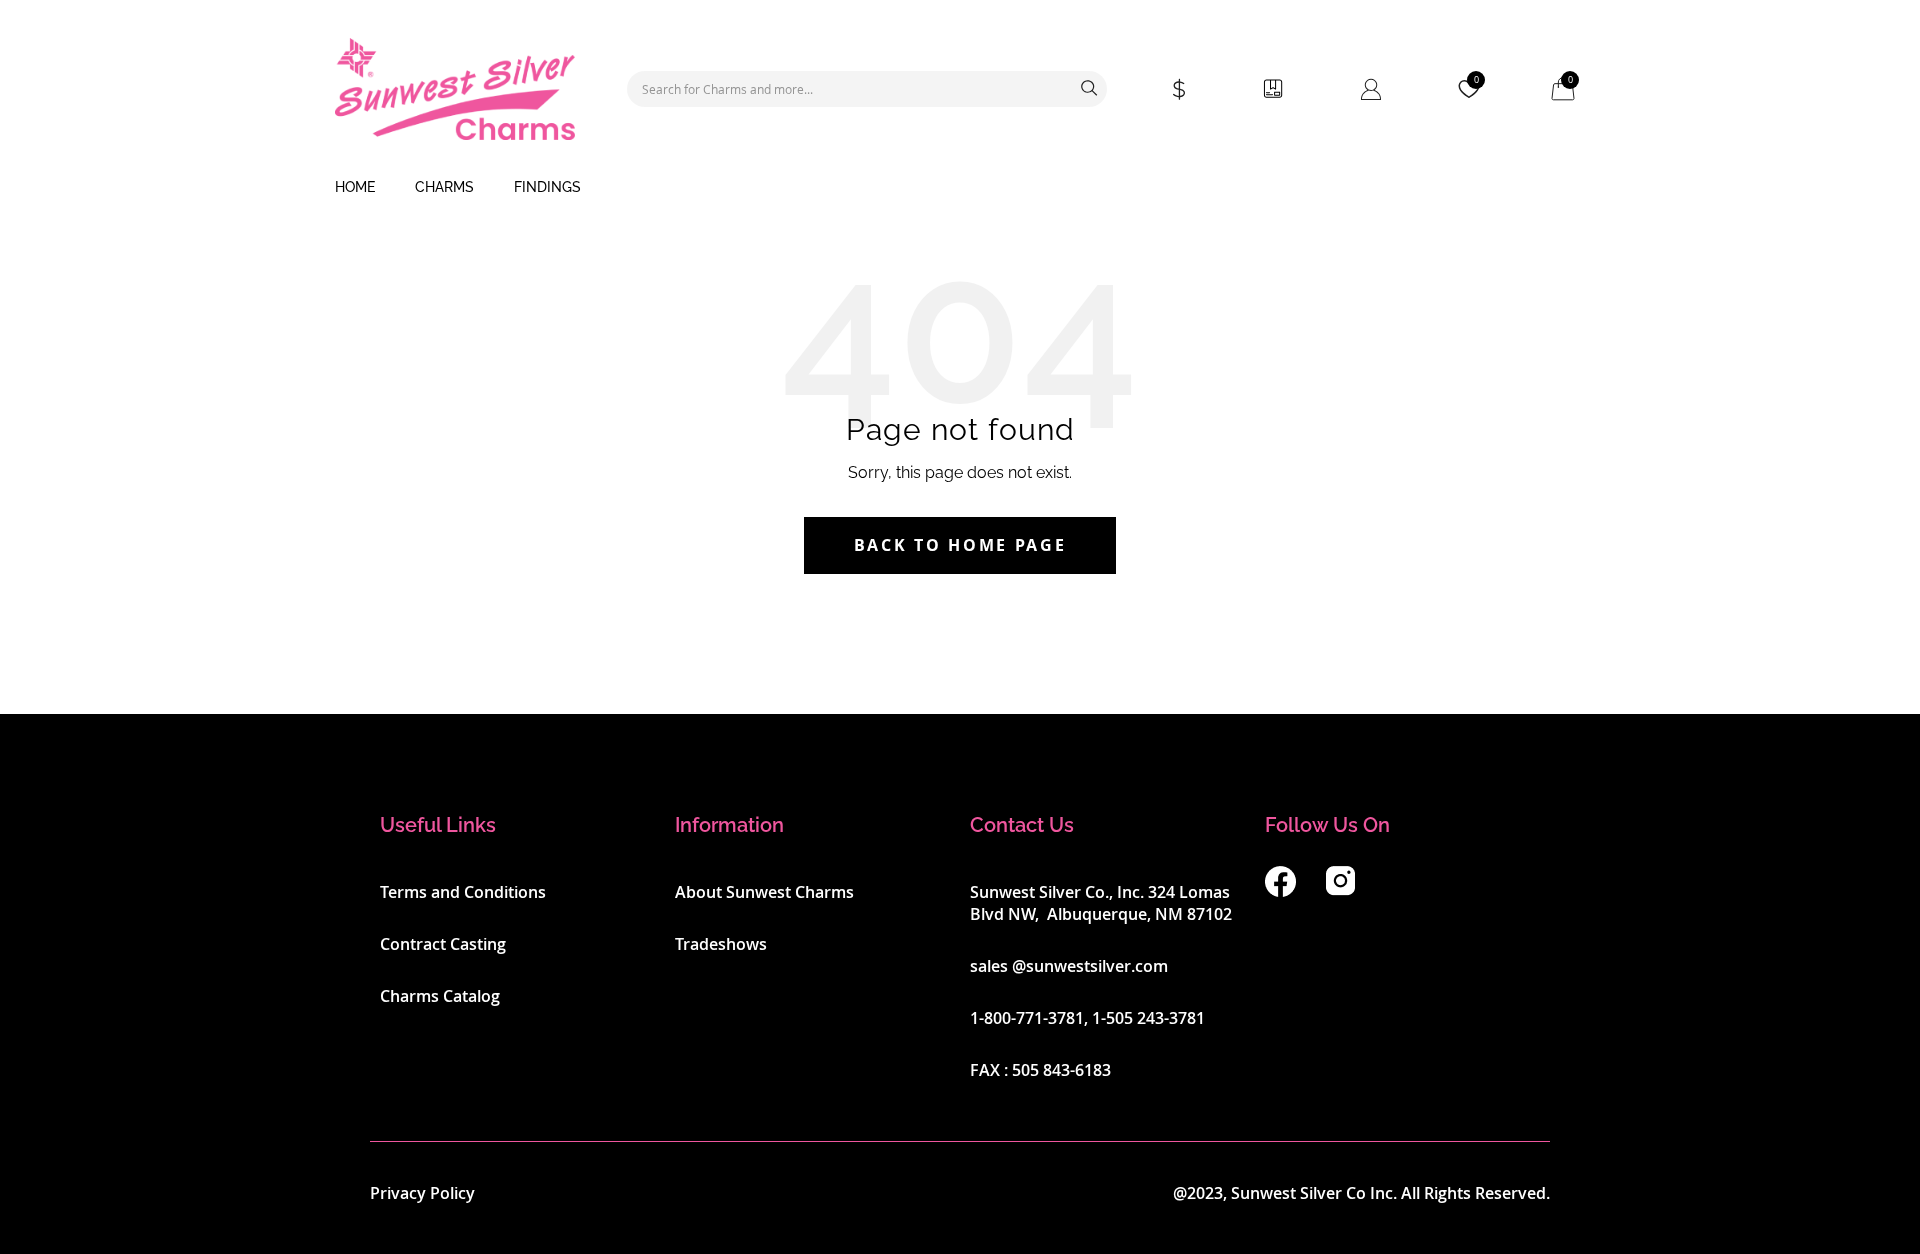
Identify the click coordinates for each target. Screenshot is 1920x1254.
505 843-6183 (1061, 1070)
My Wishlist (1476, 80)
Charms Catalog (440, 996)
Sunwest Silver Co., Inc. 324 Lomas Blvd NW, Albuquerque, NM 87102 (1101, 903)
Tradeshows (721, 944)
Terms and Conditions (463, 892)
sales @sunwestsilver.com (1069, 966)
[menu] (960, 188)
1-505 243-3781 (1148, 1018)
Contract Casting (443, 944)
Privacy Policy (422, 1193)
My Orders (1273, 89)
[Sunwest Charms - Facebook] (1280, 891)
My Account (1371, 89)
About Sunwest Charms (764, 892)
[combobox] (867, 89)
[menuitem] (355, 188)
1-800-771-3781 (1027, 1018)
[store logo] (455, 89)
